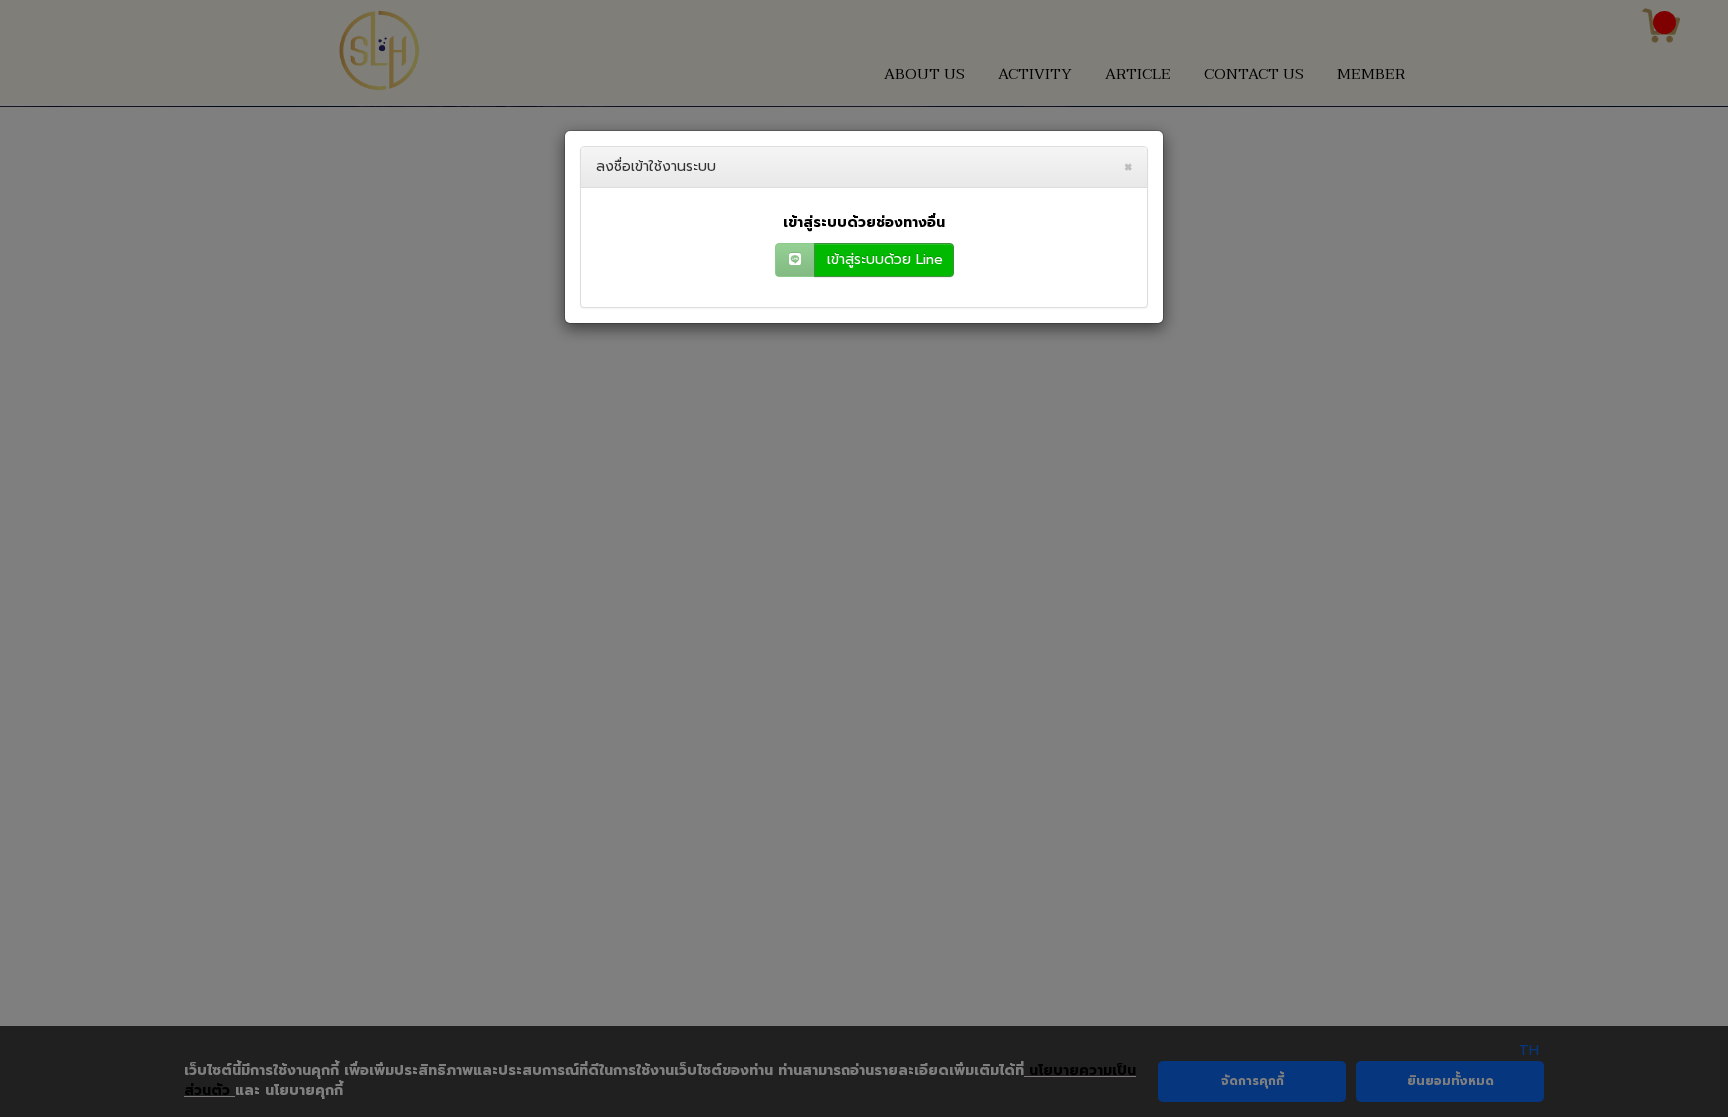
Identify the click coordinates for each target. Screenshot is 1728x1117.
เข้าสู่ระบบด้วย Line (885, 259)
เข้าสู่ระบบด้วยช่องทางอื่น (864, 222)
